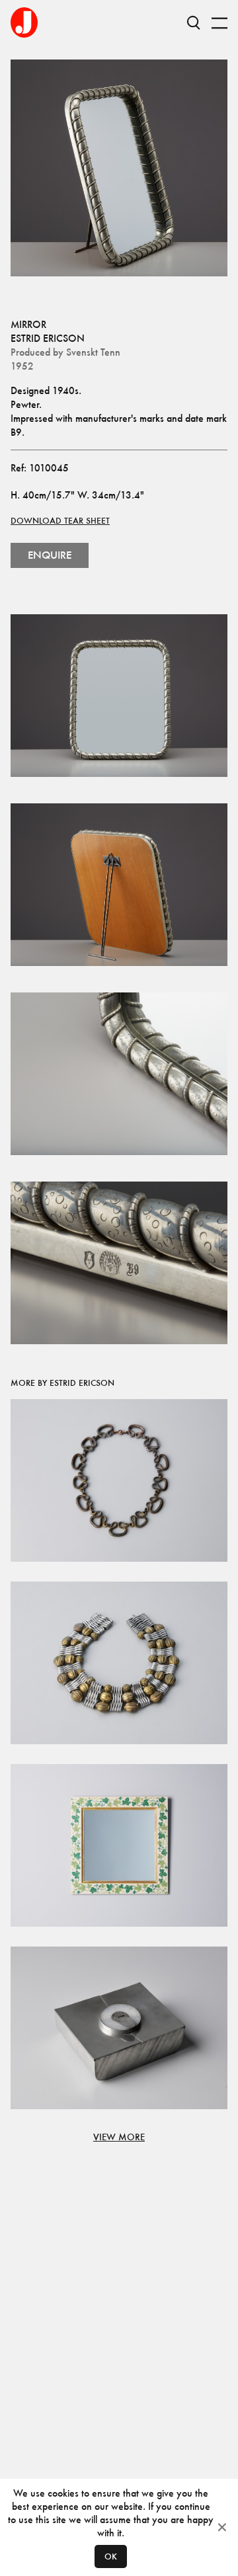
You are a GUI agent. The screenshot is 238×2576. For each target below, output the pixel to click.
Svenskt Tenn (93, 352)
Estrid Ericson (48, 338)
